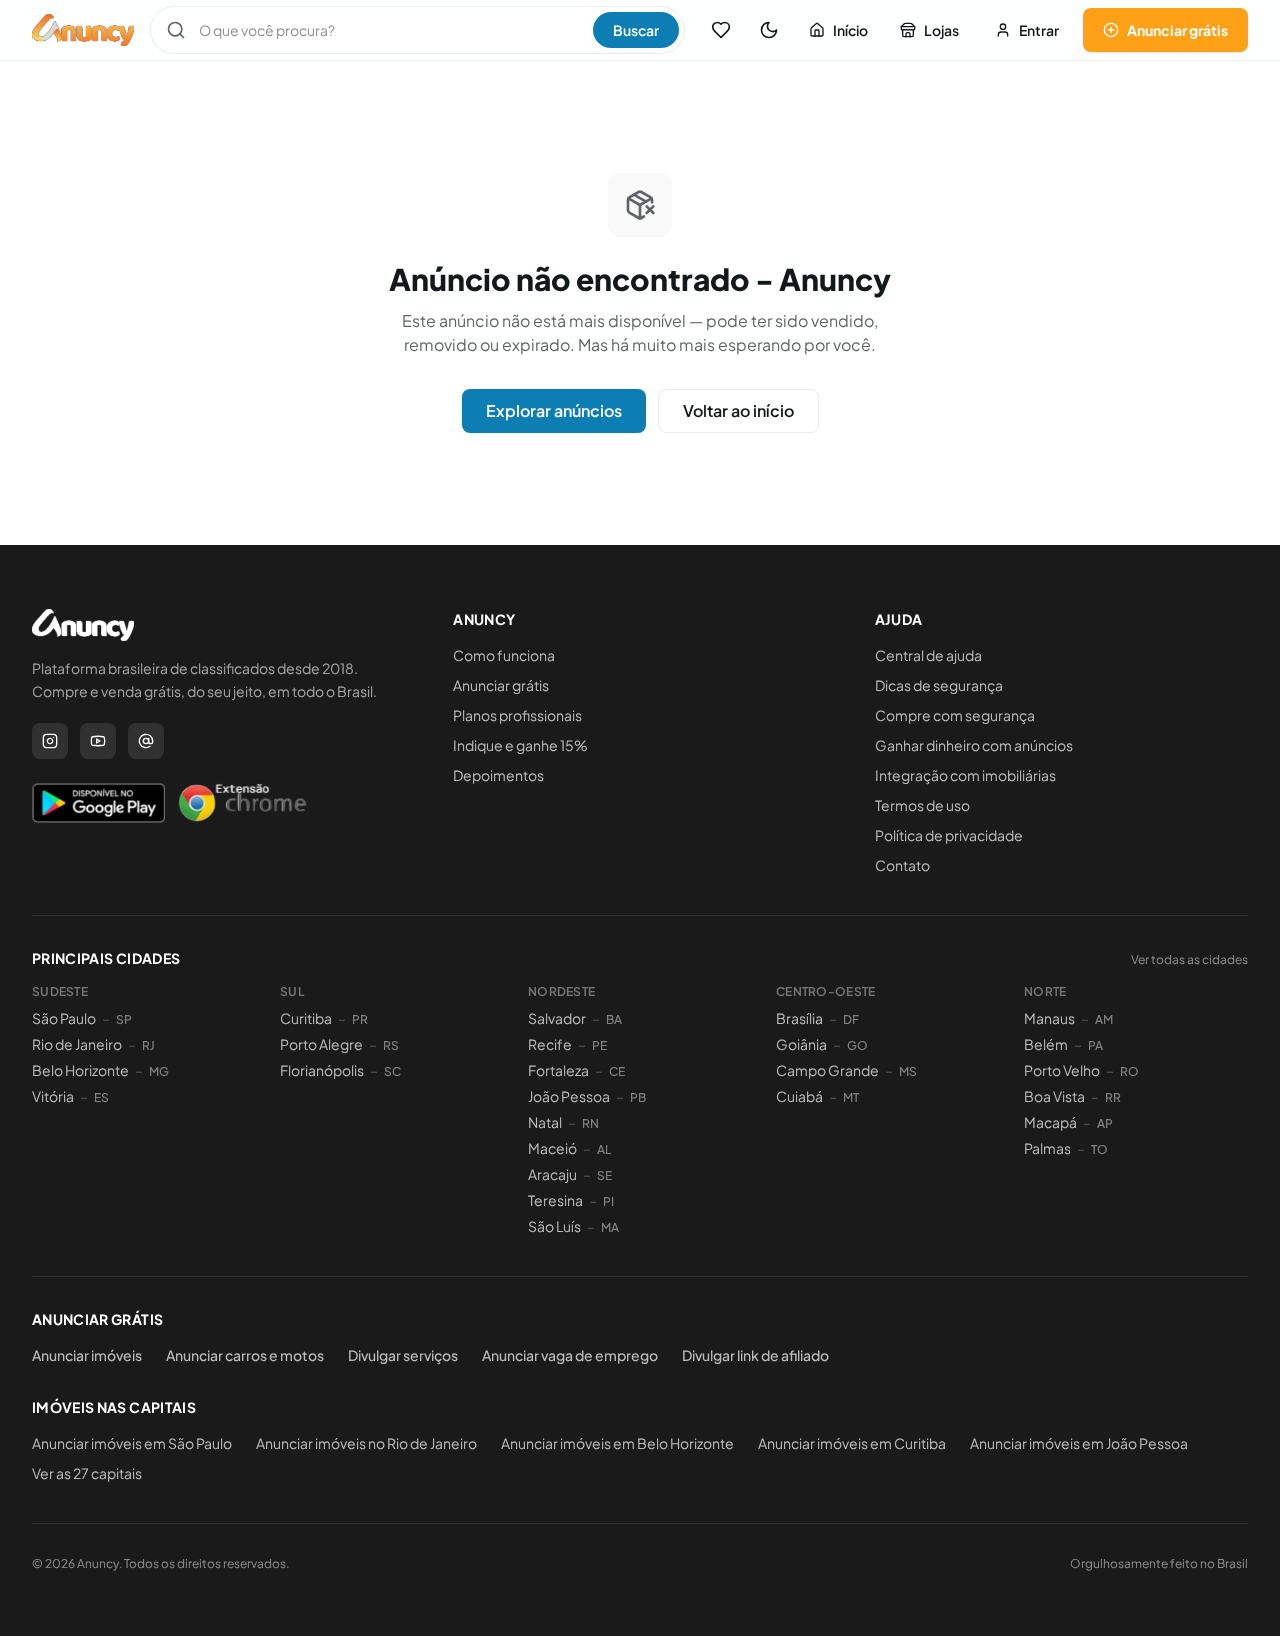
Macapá (1050, 1122)
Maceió (552, 1148)
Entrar (1039, 30)
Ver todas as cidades (1189, 959)
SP (124, 1019)
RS (391, 1045)
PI (608, 1201)
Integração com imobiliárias (965, 775)
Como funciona (504, 655)
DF (851, 1019)
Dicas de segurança (939, 685)
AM (1104, 1019)
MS (908, 1071)
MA (610, 1227)
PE (599, 1045)
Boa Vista (1054, 1096)
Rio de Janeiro (77, 1044)
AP (1105, 1123)
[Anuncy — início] (83, 30)
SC (392, 1071)
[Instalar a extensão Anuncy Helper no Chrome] (242, 803)
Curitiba (306, 1018)
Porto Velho (1062, 1070)
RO (1129, 1071)
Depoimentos (498, 775)
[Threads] (146, 741)
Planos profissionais (517, 715)
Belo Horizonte (80, 1070)
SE (604, 1175)
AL (604, 1149)
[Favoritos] (721, 30)
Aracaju (552, 1174)
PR (360, 1019)
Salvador (557, 1018)
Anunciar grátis (1177, 30)
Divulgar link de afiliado (755, 1355)
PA (1095, 1045)
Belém (1046, 1044)
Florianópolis (322, 1070)
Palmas (1047, 1148)
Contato (902, 865)
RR (1113, 1097)
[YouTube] (98, 741)
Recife (550, 1044)
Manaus (1049, 1018)
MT (851, 1097)
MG (159, 1071)
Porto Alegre (321, 1044)
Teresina (555, 1200)
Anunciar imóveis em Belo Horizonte (617, 1443)
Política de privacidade (949, 835)
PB (638, 1097)
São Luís (554, 1226)
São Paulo (64, 1018)
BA (614, 1019)
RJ (148, 1045)
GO (857, 1045)
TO (1099, 1149)
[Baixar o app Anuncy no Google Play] (98, 803)
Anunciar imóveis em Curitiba (852, 1443)
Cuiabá (799, 1096)
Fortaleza (558, 1070)
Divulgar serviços (403, 1355)
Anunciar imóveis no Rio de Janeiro (366, 1443)
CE (617, 1071)
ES (101, 1097)
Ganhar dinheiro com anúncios (974, 745)
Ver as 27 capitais (87, 1473)
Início (850, 30)
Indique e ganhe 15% (520, 745)
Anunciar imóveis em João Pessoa (1079, 1443)
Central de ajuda (928, 655)
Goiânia (801, 1044)
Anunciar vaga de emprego (570, 1355)
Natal (545, 1122)
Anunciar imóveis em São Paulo (132, 1443)
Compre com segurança (955, 715)
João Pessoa (569, 1096)
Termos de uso (922, 805)
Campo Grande (827, 1070)
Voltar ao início (738, 410)
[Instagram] (50, 741)
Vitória (53, 1096)
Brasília (799, 1018)
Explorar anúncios (554, 410)
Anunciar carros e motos (245, 1355)
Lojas (941, 30)
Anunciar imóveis (87, 1355)
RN (590, 1123)
